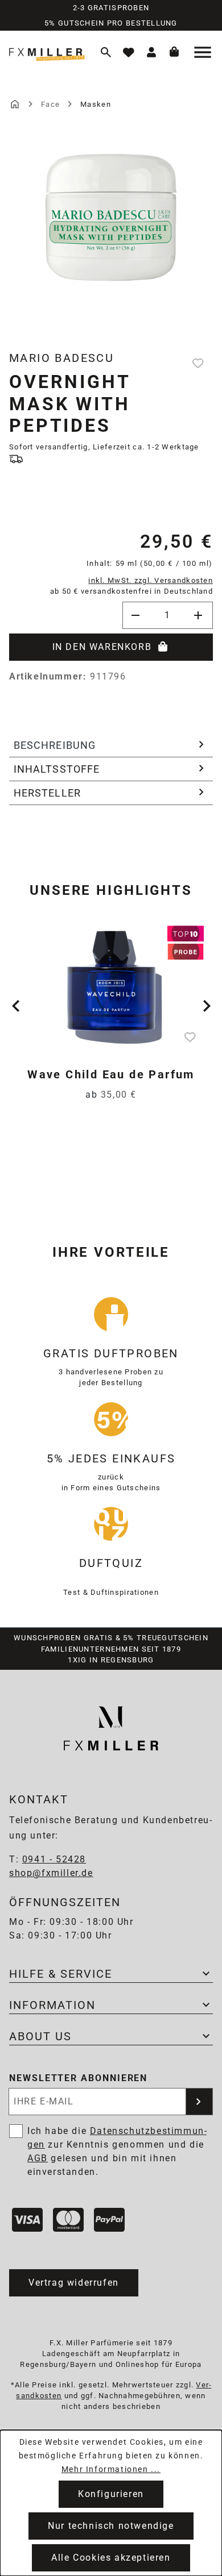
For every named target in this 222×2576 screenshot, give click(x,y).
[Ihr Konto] (151, 52)
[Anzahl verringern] (136, 615)
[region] (111, 239)
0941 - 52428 (54, 1859)
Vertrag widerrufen (74, 2283)
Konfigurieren (111, 2494)
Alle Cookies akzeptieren (111, 2558)
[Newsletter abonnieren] (199, 2102)
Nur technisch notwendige (111, 2526)
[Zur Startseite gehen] (49, 52)
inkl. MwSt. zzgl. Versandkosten (151, 580)
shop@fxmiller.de (51, 1873)
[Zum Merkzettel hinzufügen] (199, 363)
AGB (38, 2158)
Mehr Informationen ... (111, 2469)
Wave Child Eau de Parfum (111, 1074)
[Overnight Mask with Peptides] (111, 217)
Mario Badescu (61, 358)
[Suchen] (106, 52)
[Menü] (204, 52)
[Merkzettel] (129, 52)
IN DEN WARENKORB (102, 647)
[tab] (111, 745)
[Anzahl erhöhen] (199, 615)
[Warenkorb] (174, 52)
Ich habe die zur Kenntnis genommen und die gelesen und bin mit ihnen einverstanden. (117, 2151)
